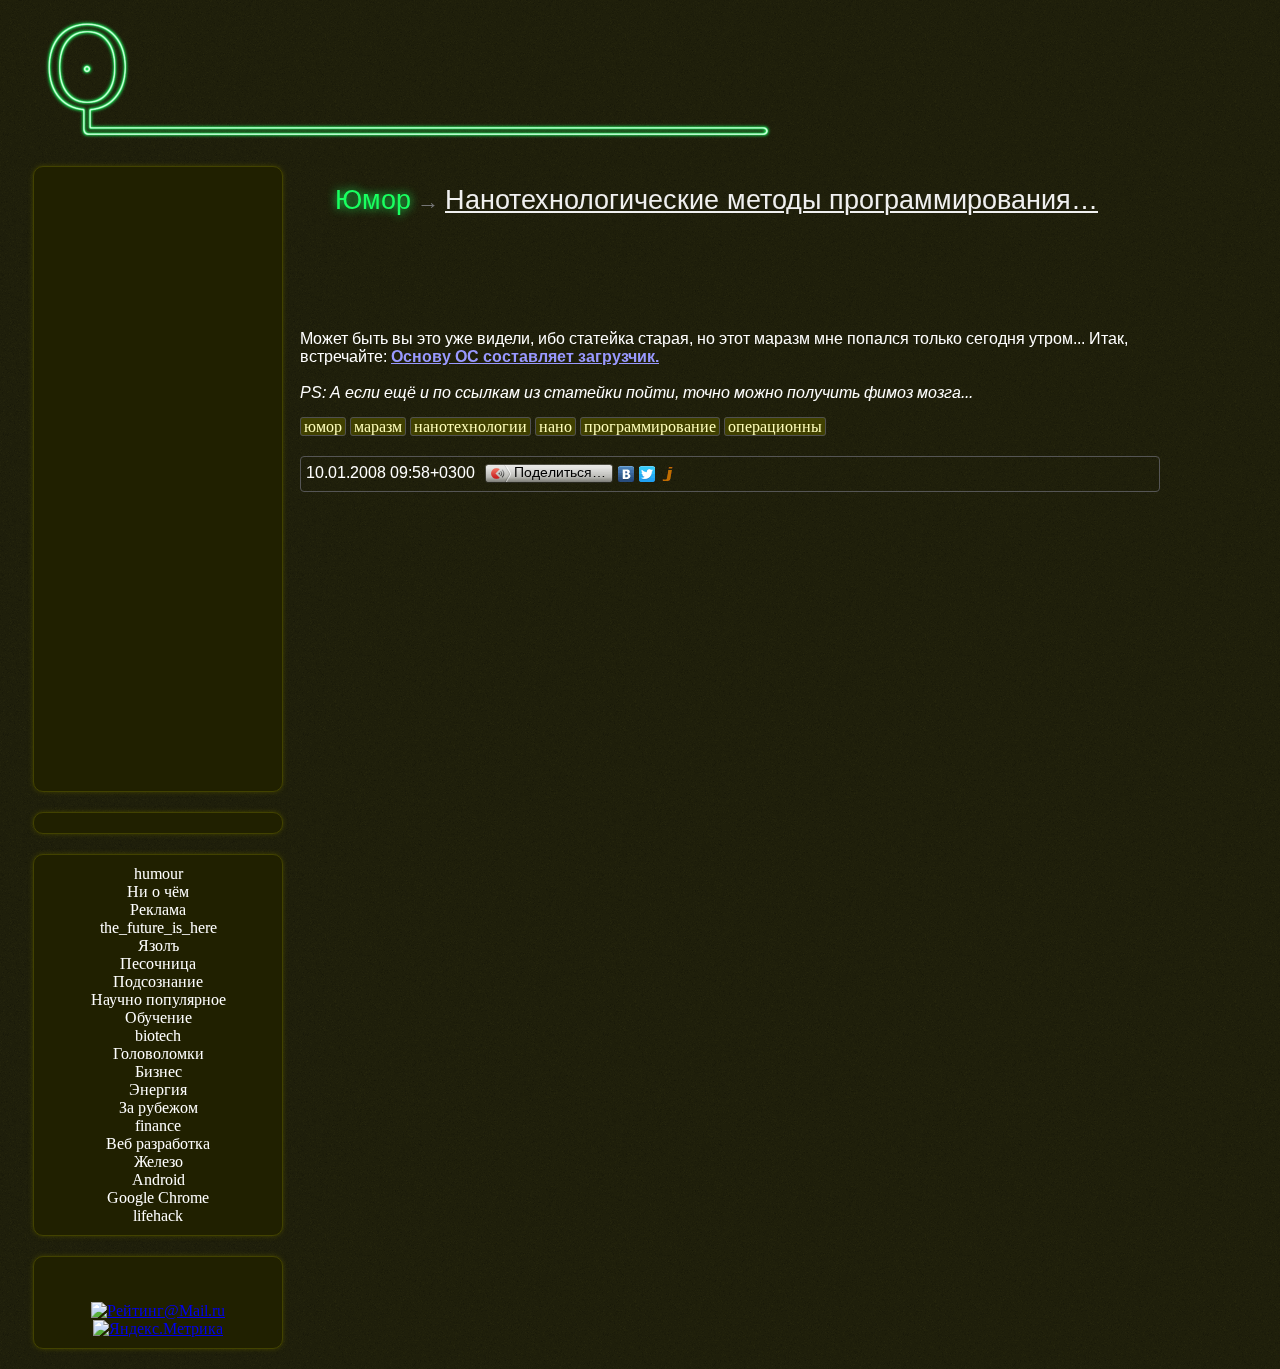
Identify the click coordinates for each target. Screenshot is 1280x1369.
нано (555, 426)
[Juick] (668, 474)
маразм (378, 426)
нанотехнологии (470, 426)
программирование (650, 426)
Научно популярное (158, 999)
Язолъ (158, 945)
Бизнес (158, 1071)
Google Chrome (158, 1197)
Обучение (158, 1017)
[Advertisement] (158, 477)
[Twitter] (647, 474)
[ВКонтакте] (626, 474)
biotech (158, 1035)
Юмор (373, 200)
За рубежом (158, 1107)
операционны (775, 426)
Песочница (158, 963)
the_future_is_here (158, 927)
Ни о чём (158, 891)
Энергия (158, 1089)
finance (158, 1125)
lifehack (158, 1215)
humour (158, 873)
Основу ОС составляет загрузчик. (525, 356)
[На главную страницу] (408, 146)
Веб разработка (158, 1143)
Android (158, 1179)
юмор (323, 426)
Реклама (158, 909)
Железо (158, 1161)
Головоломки (158, 1053)
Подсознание (158, 981)
